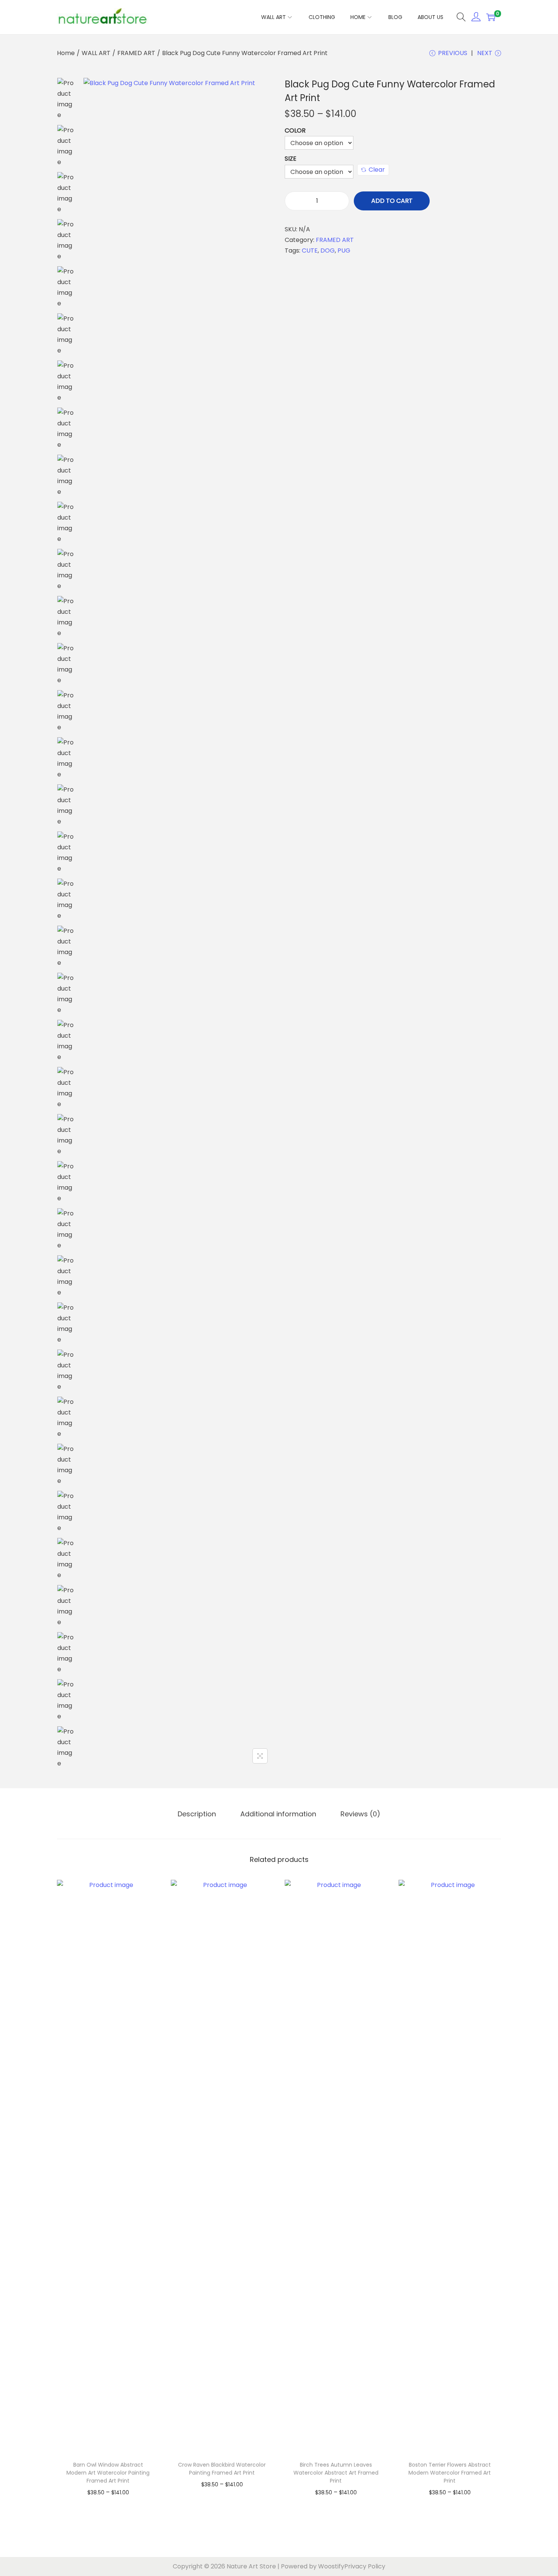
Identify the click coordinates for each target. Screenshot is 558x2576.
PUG (344, 250)
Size (291, 159)
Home (66, 53)
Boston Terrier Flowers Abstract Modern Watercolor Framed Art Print (450, 2473)
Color (295, 130)
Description (197, 1814)
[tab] (197, 1814)
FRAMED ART (136, 53)
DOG (328, 250)
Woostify (331, 2566)
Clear (377, 170)
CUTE (310, 250)
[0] (491, 17)
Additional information (278, 1814)
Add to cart (392, 201)
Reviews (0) (360, 1814)
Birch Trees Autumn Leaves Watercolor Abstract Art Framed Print (336, 2473)
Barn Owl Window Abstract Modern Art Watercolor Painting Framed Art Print (108, 2473)
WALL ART (96, 53)
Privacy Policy (365, 2566)
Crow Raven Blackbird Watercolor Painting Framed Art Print (222, 2469)
